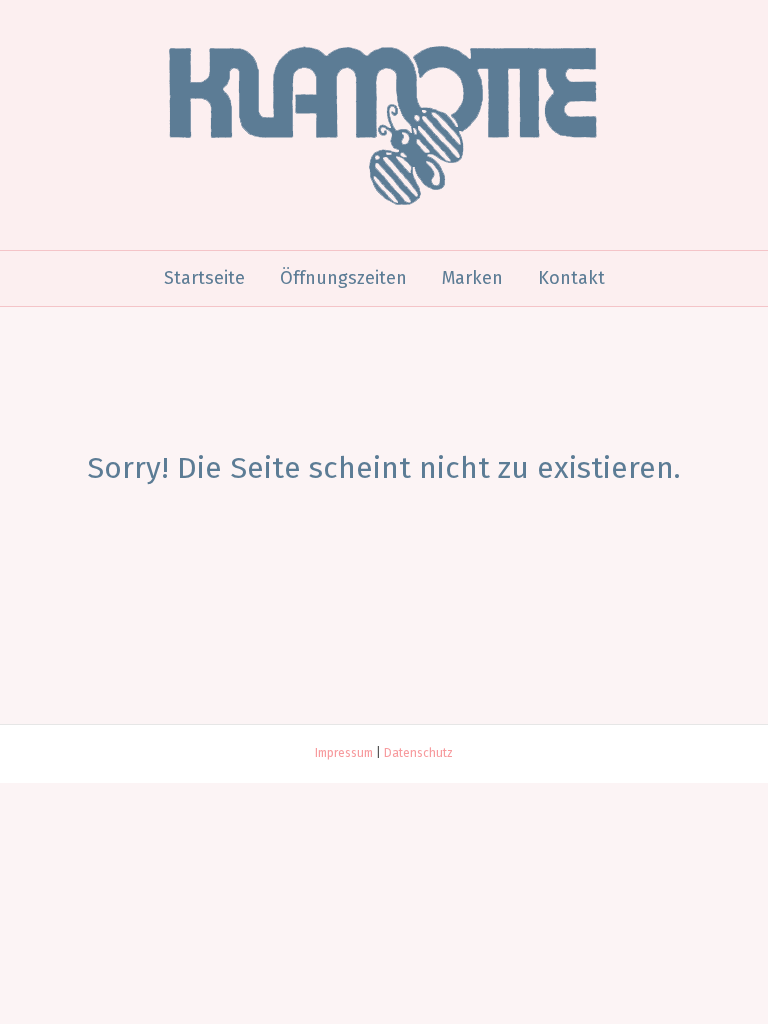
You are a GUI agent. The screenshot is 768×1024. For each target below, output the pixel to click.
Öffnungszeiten (343, 278)
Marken (472, 278)
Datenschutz (418, 753)
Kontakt (571, 278)
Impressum (344, 753)
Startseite (204, 278)
